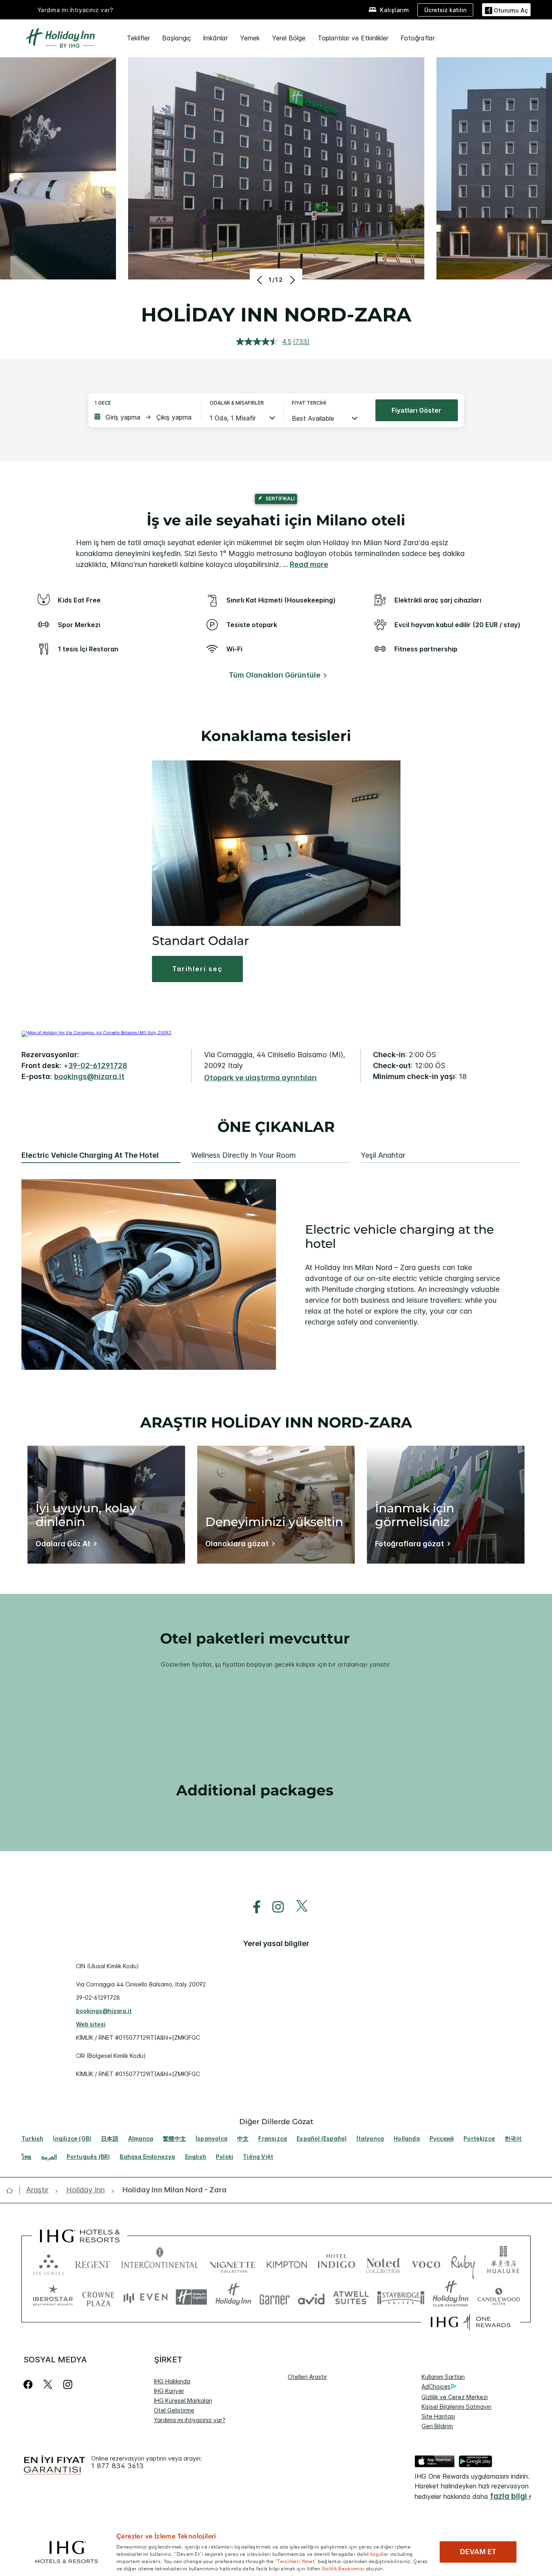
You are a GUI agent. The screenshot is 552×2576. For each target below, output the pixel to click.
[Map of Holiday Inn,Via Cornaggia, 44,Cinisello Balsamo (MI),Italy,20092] (96, 1033)
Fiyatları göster (416, 410)
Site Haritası (438, 2416)
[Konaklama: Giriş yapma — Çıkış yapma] (144, 417)
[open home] (13, 2190)
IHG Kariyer (169, 2391)
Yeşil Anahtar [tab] (383, 1155)
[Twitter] (48, 2384)
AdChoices (436, 2386)
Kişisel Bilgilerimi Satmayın (456, 2407)
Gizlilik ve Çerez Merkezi (455, 2397)
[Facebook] (30, 2384)
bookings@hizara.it (89, 1076)
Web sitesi (91, 2024)
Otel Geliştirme (174, 2410)
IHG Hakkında (172, 2381)
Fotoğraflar (418, 38)
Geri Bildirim (437, 2426)
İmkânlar (216, 38)
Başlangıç (177, 38)
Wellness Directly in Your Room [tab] (243, 1155)
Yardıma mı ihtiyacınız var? (76, 10)
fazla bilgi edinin (521, 2496)
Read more (309, 564)
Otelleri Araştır (307, 2377)
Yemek (250, 38)
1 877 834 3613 (118, 2466)
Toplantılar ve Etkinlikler (353, 38)
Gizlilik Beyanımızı (343, 2568)
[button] (506, 9)
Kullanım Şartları (443, 2377)
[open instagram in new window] (274, 1907)
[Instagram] (68, 2384)
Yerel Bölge (289, 38)
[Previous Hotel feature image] (260, 280)
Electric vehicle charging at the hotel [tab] (90, 1155)
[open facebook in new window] (253, 1907)
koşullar (379, 2553)
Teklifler (138, 38)
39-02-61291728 (98, 1065)
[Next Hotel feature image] (292, 280)
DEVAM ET (478, 2552)
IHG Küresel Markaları (183, 2401)
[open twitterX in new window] (298, 1907)
